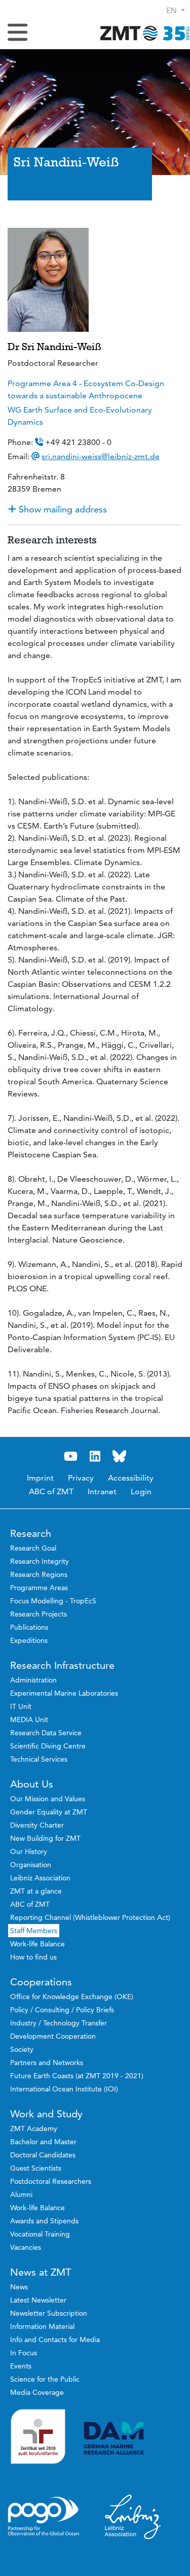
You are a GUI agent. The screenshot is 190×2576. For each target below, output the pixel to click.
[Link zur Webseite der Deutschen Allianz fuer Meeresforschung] (133, 2438)
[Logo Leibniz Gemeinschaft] (133, 2516)
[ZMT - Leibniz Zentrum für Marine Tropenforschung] (142, 33)
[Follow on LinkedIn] (95, 1456)
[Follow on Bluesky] (120, 1456)
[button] (176, 10)
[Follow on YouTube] (71, 1456)
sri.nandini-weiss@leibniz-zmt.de (101, 456)
